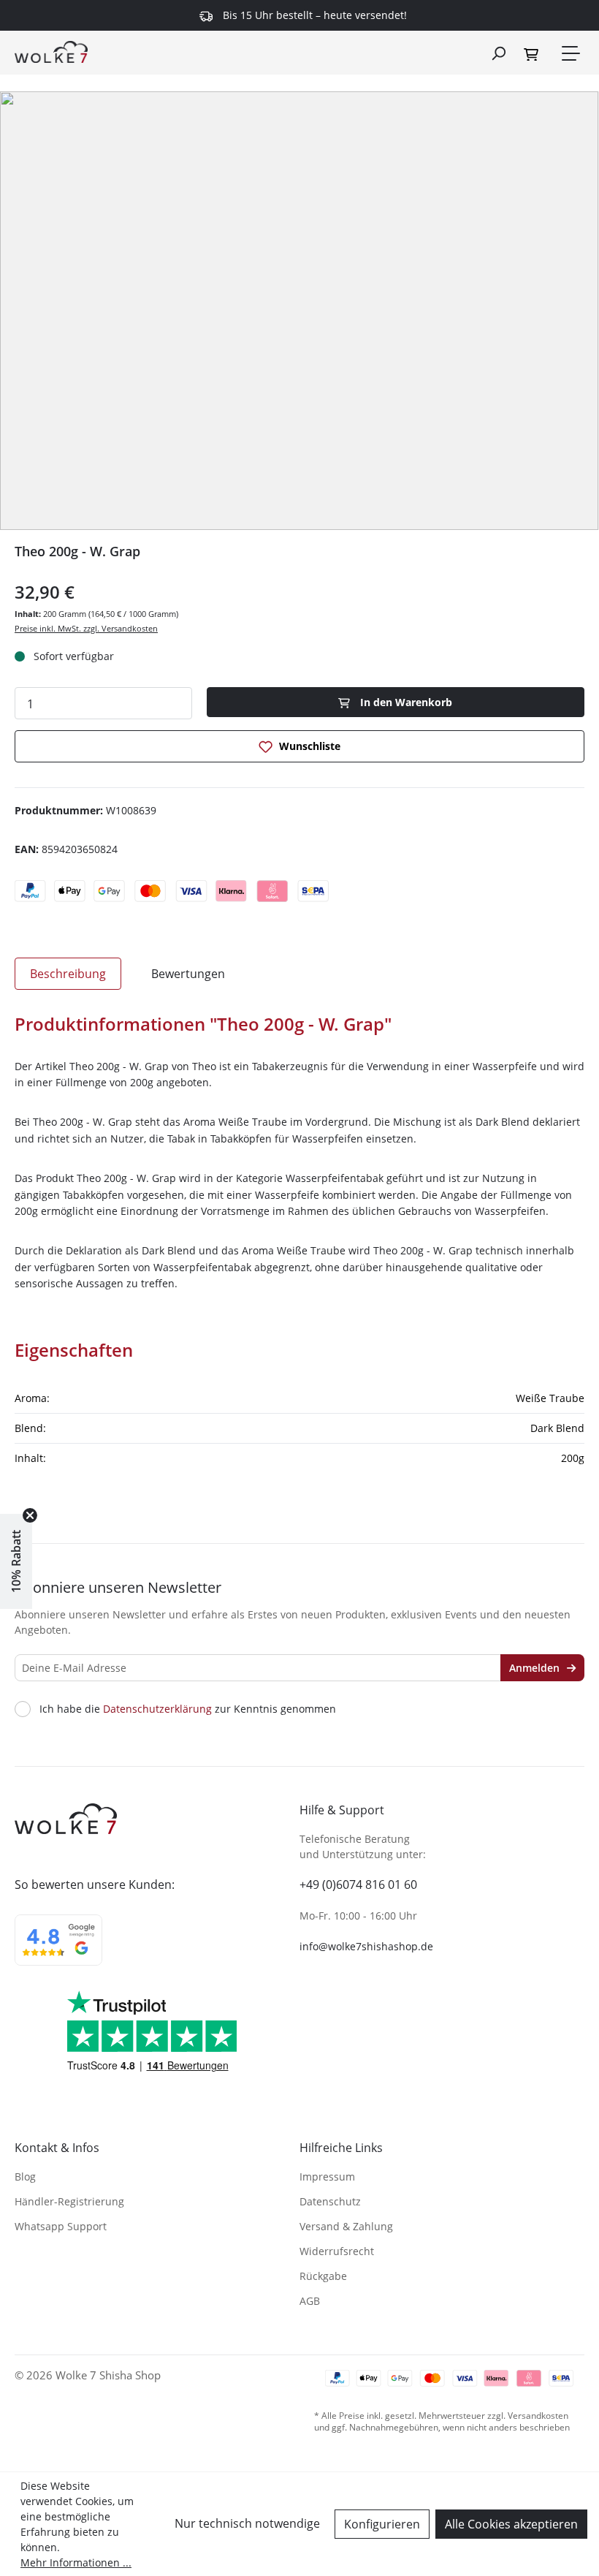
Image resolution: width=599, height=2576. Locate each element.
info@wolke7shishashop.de (366, 1946)
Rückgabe (323, 2276)
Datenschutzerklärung (157, 1709)
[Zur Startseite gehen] (51, 51)
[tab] (68, 974)
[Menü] (570, 53)
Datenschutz (330, 2201)
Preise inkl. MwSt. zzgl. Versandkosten (86, 628)
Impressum (327, 2177)
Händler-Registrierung (69, 2201)
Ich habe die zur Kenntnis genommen (188, 1709)
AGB (310, 2301)
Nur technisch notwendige (247, 2523)
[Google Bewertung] (58, 1950)
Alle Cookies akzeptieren (511, 2524)
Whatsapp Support (61, 2226)
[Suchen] (498, 53)
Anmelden (536, 1668)
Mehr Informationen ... (76, 2562)
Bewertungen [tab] (188, 974)
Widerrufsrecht (337, 2251)
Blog (25, 2177)
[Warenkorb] (533, 53)
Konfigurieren (382, 2524)
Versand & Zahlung (346, 2226)
